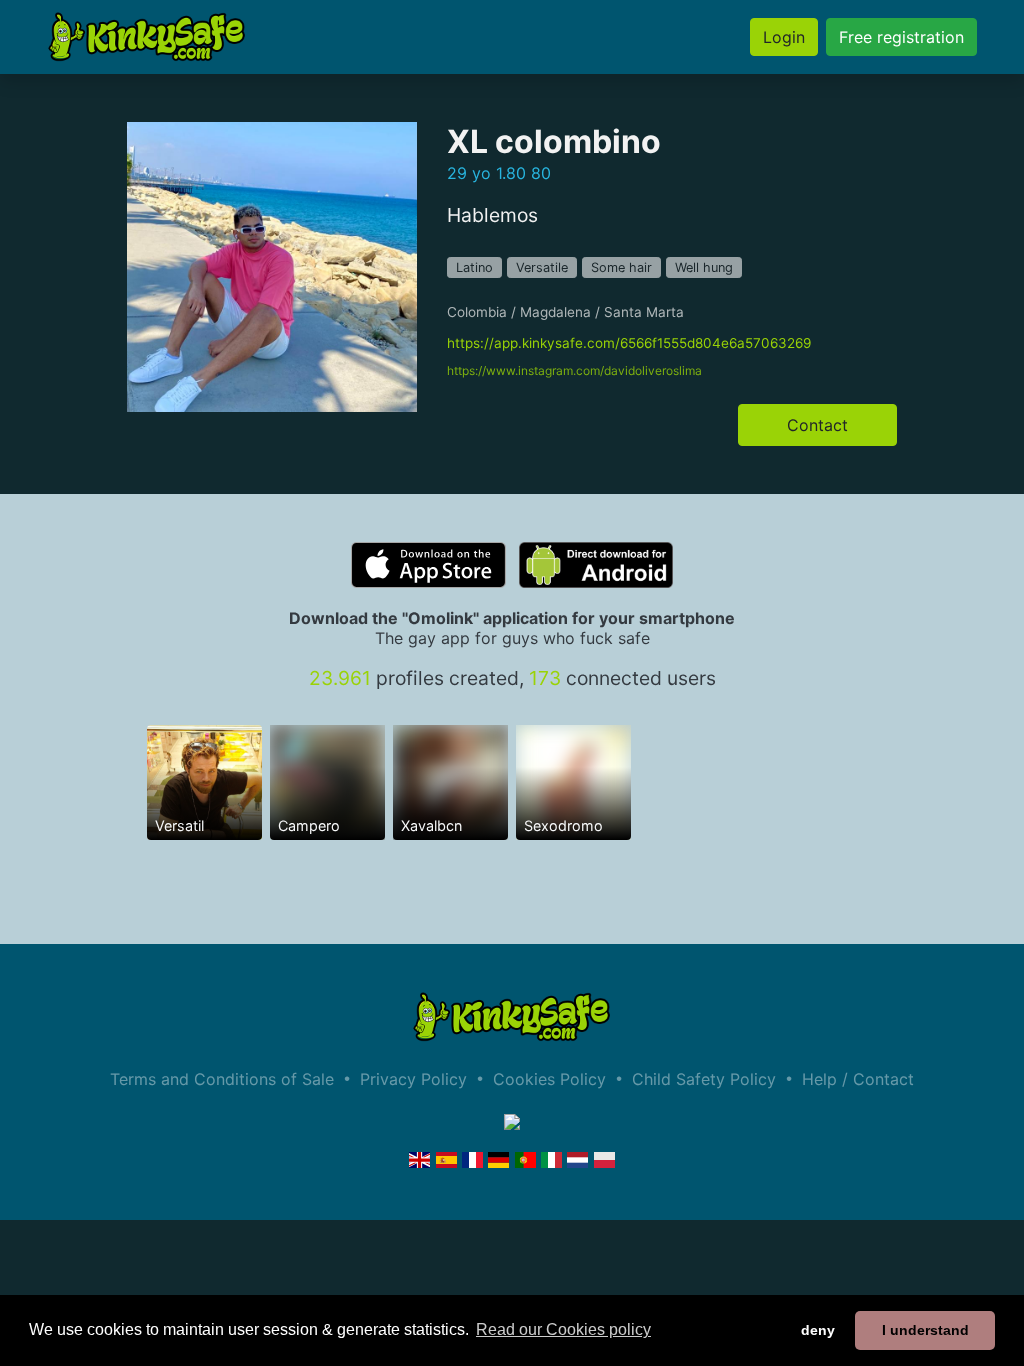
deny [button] (818, 1330)
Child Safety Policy (704, 1079)
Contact (817, 425)
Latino (474, 267)
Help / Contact (858, 1079)
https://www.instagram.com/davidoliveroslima (574, 370)
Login (784, 37)
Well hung (704, 267)
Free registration (901, 37)
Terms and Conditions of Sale (222, 1079)
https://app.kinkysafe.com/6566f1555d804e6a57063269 (629, 343)
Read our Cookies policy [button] (563, 1329)
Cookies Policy (549, 1079)
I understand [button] (925, 1330)
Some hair (621, 267)
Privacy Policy (413, 1079)
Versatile (542, 267)
